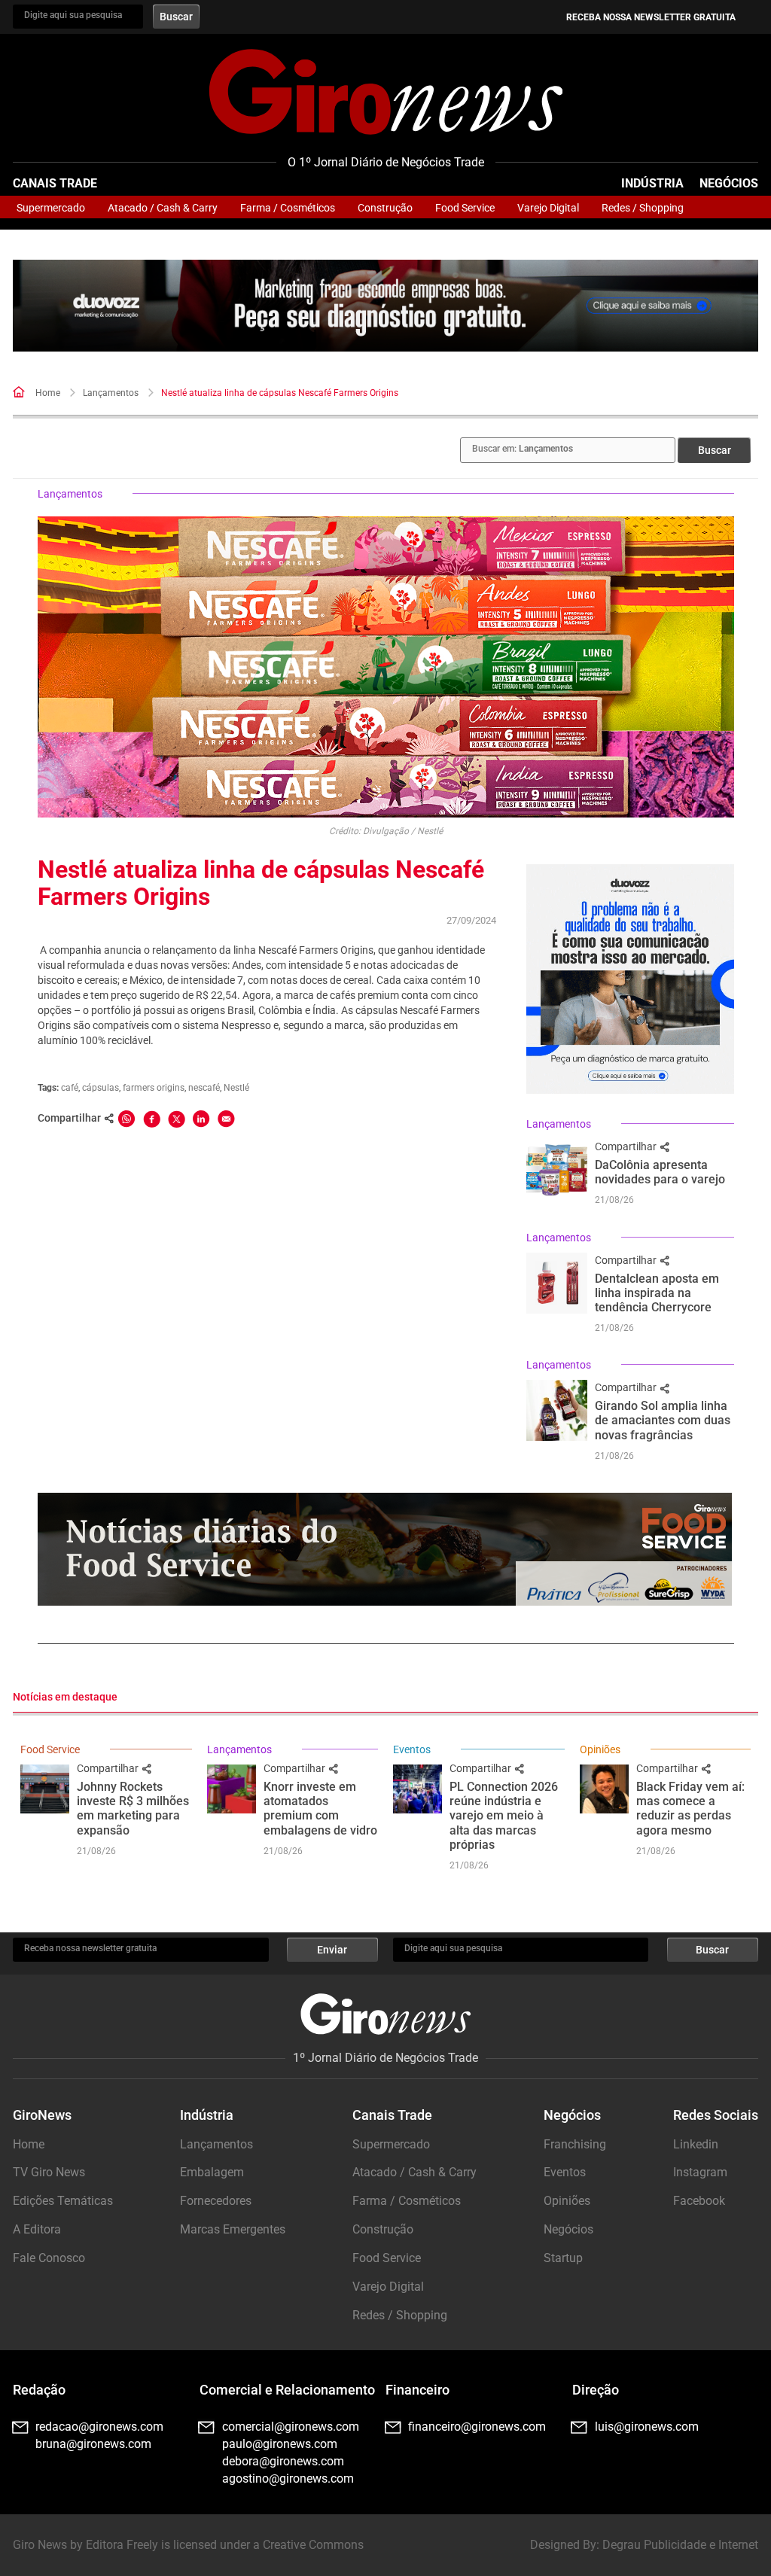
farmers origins (154, 1088)
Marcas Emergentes (233, 2229)
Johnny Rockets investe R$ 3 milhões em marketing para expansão (133, 1809)
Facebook (699, 2201)
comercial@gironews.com (291, 2427)
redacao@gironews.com (99, 2427)
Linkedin (696, 2144)
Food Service (465, 208)
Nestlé (236, 1088)
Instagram (700, 2172)
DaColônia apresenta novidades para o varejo (660, 1172)
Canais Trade (55, 183)
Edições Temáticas (63, 2201)
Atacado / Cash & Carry (163, 208)
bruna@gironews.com (93, 2444)
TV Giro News (49, 2172)
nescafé (204, 1088)
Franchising (575, 2144)
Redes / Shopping (643, 208)
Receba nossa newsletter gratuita (651, 17)
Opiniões (600, 1749)
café (70, 1088)
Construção (385, 208)
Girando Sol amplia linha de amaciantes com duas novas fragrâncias (663, 1420)
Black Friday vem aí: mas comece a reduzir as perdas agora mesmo (690, 1809)
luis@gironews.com (647, 2427)
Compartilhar (627, 1146)
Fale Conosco (49, 2258)
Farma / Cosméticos (288, 208)
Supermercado (51, 208)
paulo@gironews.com (280, 2444)
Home (48, 393)
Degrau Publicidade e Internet (680, 2545)
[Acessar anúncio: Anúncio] (385, 306)
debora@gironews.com (283, 2461)
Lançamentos (111, 393)
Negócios (729, 183)
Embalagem (212, 2172)
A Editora (37, 2229)
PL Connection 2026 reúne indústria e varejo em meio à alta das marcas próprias (504, 1816)
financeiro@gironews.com (477, 2427)
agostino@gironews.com (288, 2479)
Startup (563, 2258)
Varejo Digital (548, 208)
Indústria (652, 183)
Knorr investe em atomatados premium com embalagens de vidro (320, 1809)
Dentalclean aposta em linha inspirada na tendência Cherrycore (657, 1293)
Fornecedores (216, 2201)
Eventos (412, 1749)
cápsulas (101, 1088)
